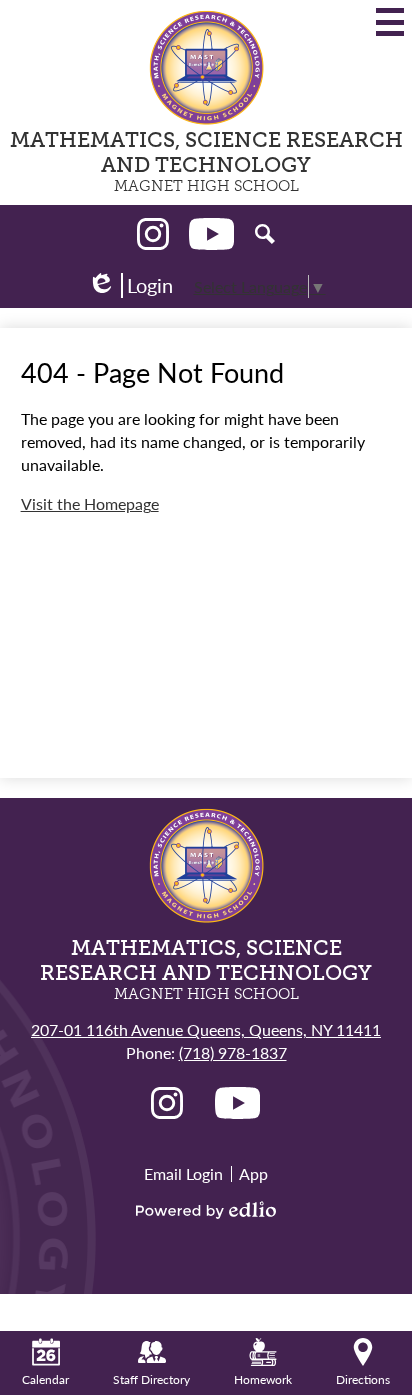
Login (130, 285)
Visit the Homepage (90, 503)
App (253, 1173)
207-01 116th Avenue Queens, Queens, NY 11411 (206, 1029)
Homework (263, 1379)
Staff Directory (151, 1379)
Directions (363, 1379)
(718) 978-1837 (233, 1052)
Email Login (183, 1173)
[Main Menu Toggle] (390, 22)
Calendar (45, 1379)
